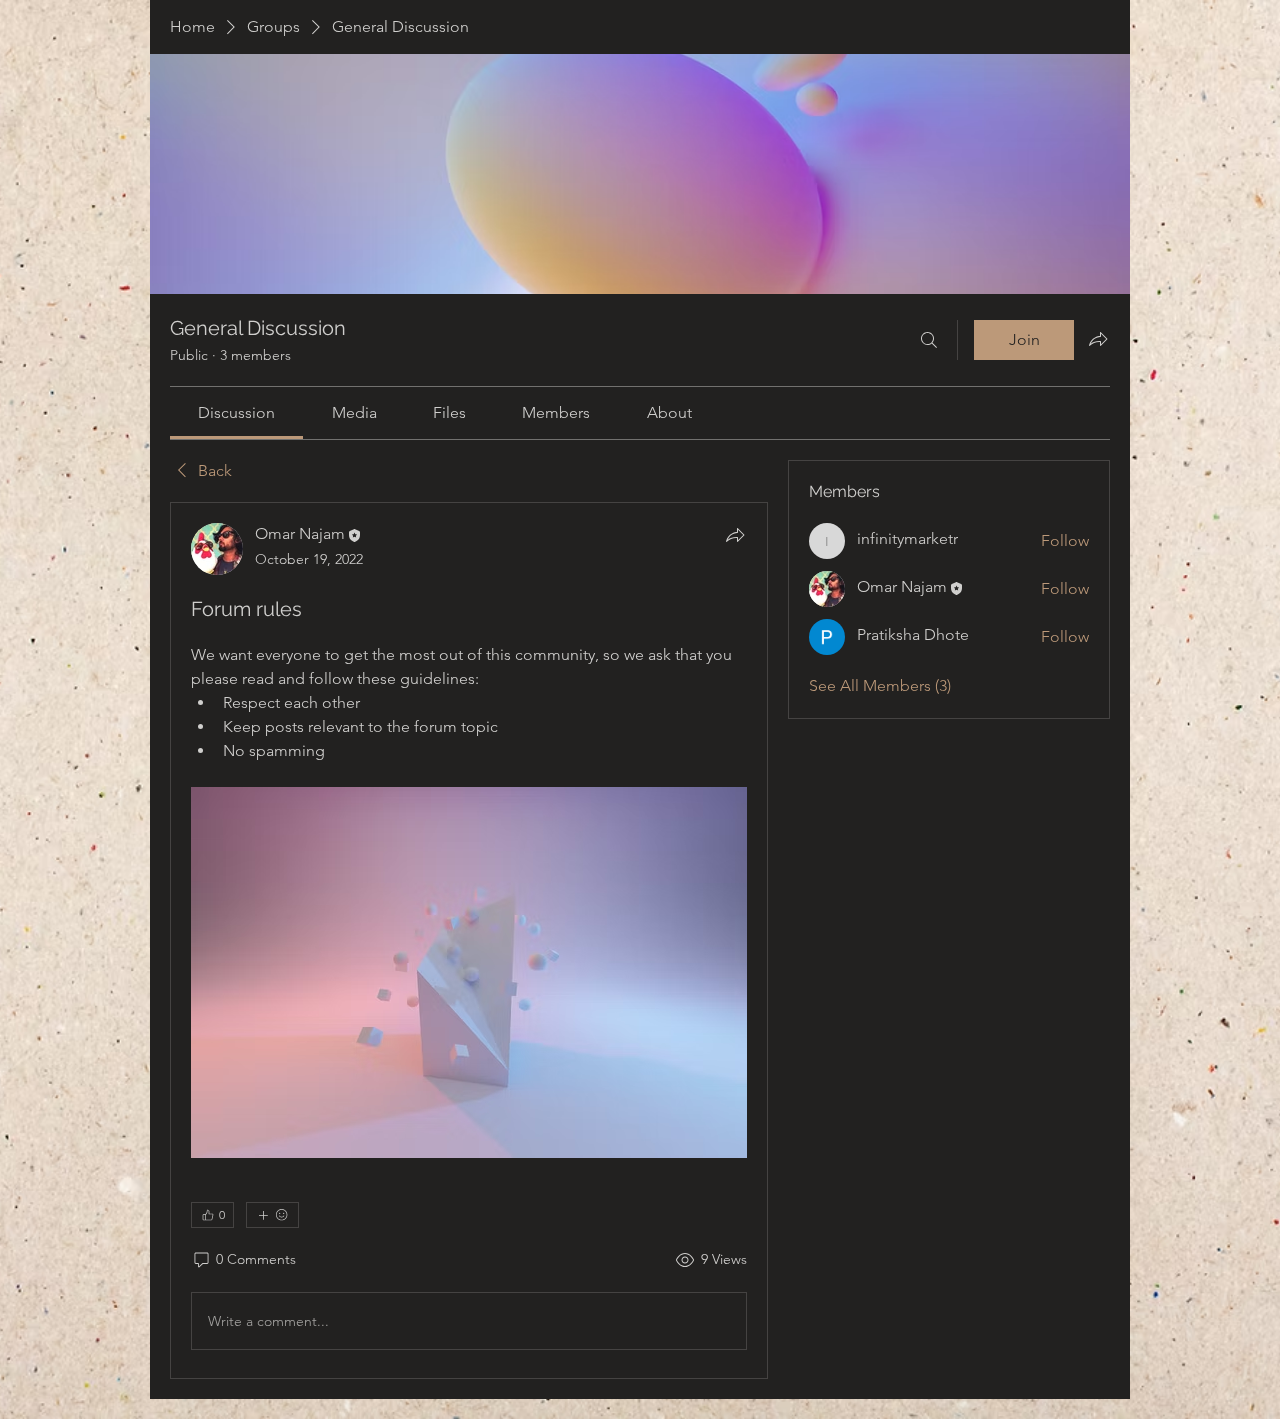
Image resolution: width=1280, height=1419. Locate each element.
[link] (236, 412)
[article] (469, 940)
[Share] (735, 535)
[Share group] (1098, 339)
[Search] (929, 340)
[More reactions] (272, 1215)
